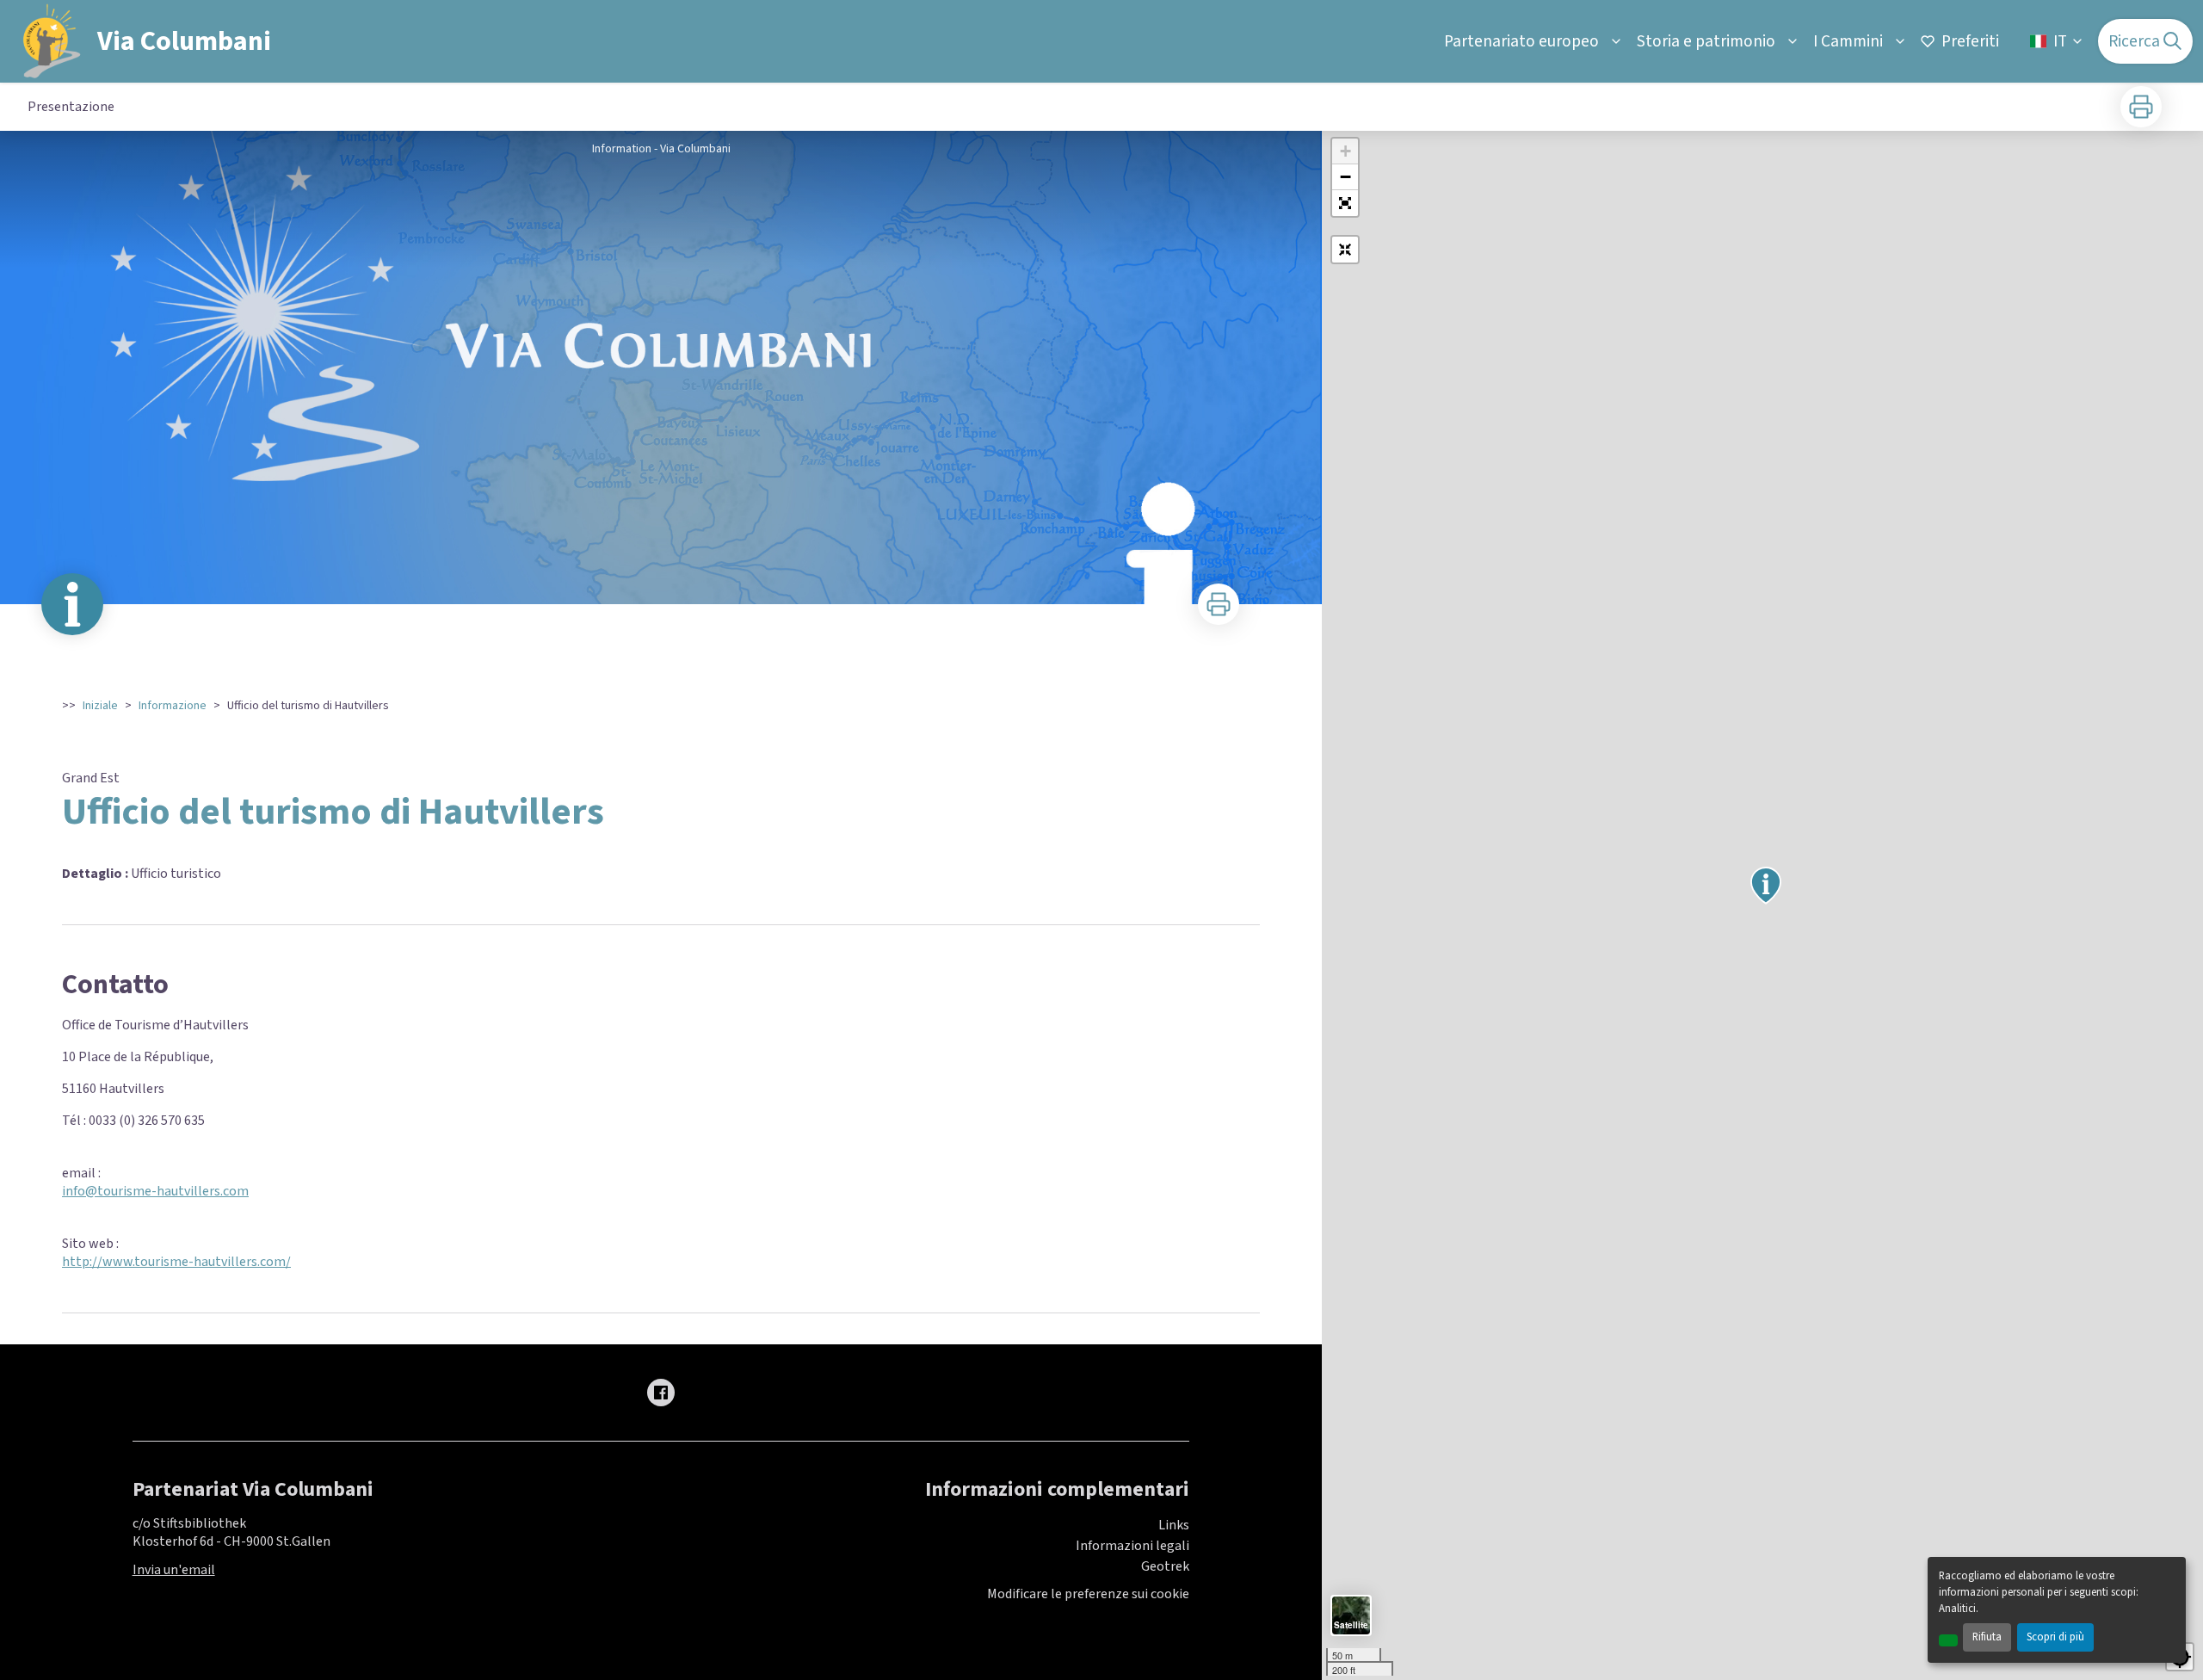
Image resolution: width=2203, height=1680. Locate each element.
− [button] (1345, 177)
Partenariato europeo (1521, 41)
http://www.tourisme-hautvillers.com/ (176, 1262)
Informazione (173, 706)
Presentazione (71, 107)
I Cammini (1848, 41)
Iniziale (100, 706)
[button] (1345, 203)
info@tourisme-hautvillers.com (155, 1191)
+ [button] (1345, 151)
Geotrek (1165, 1566)
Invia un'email (174, 1570)
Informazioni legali (1132, 1546)
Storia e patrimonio (1706, 41)
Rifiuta (1987, 1637)
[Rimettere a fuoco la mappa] (1345, 250)
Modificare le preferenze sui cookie (1088, 1594)
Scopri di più (2055, 1637)
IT (2060, 41)
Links (1174, 1525)
